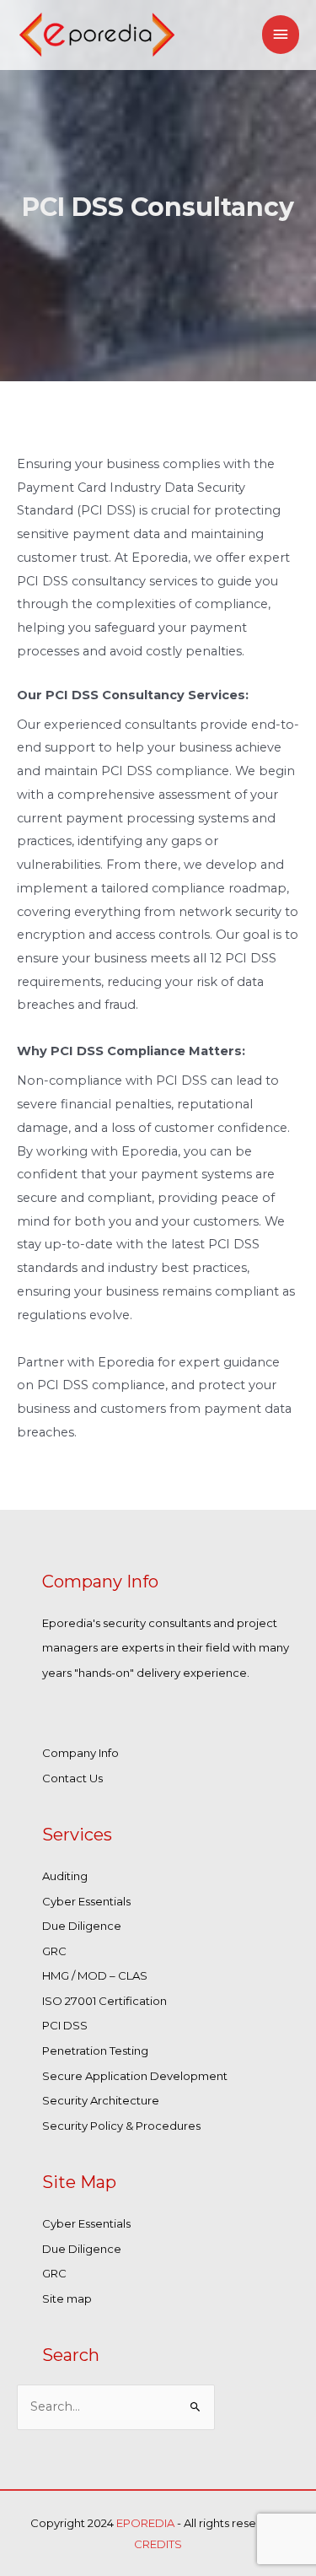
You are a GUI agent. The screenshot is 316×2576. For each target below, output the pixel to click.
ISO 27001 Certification (104, 2001)
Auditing (65, 1876)
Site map (67, 2298)
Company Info (80, 1753)
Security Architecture (101, 2100)
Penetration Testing (95, 2051)
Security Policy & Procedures (121, 2126)
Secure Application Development (135, 2076)
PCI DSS (65, 2025)
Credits (158, 2544)
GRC (54, 1951)
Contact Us (72, 1778)
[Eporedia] (97, 35)
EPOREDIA (147, 2523)
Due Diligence (82, 1926)
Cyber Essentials (86, 1901)
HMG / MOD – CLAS (95, 1975)
